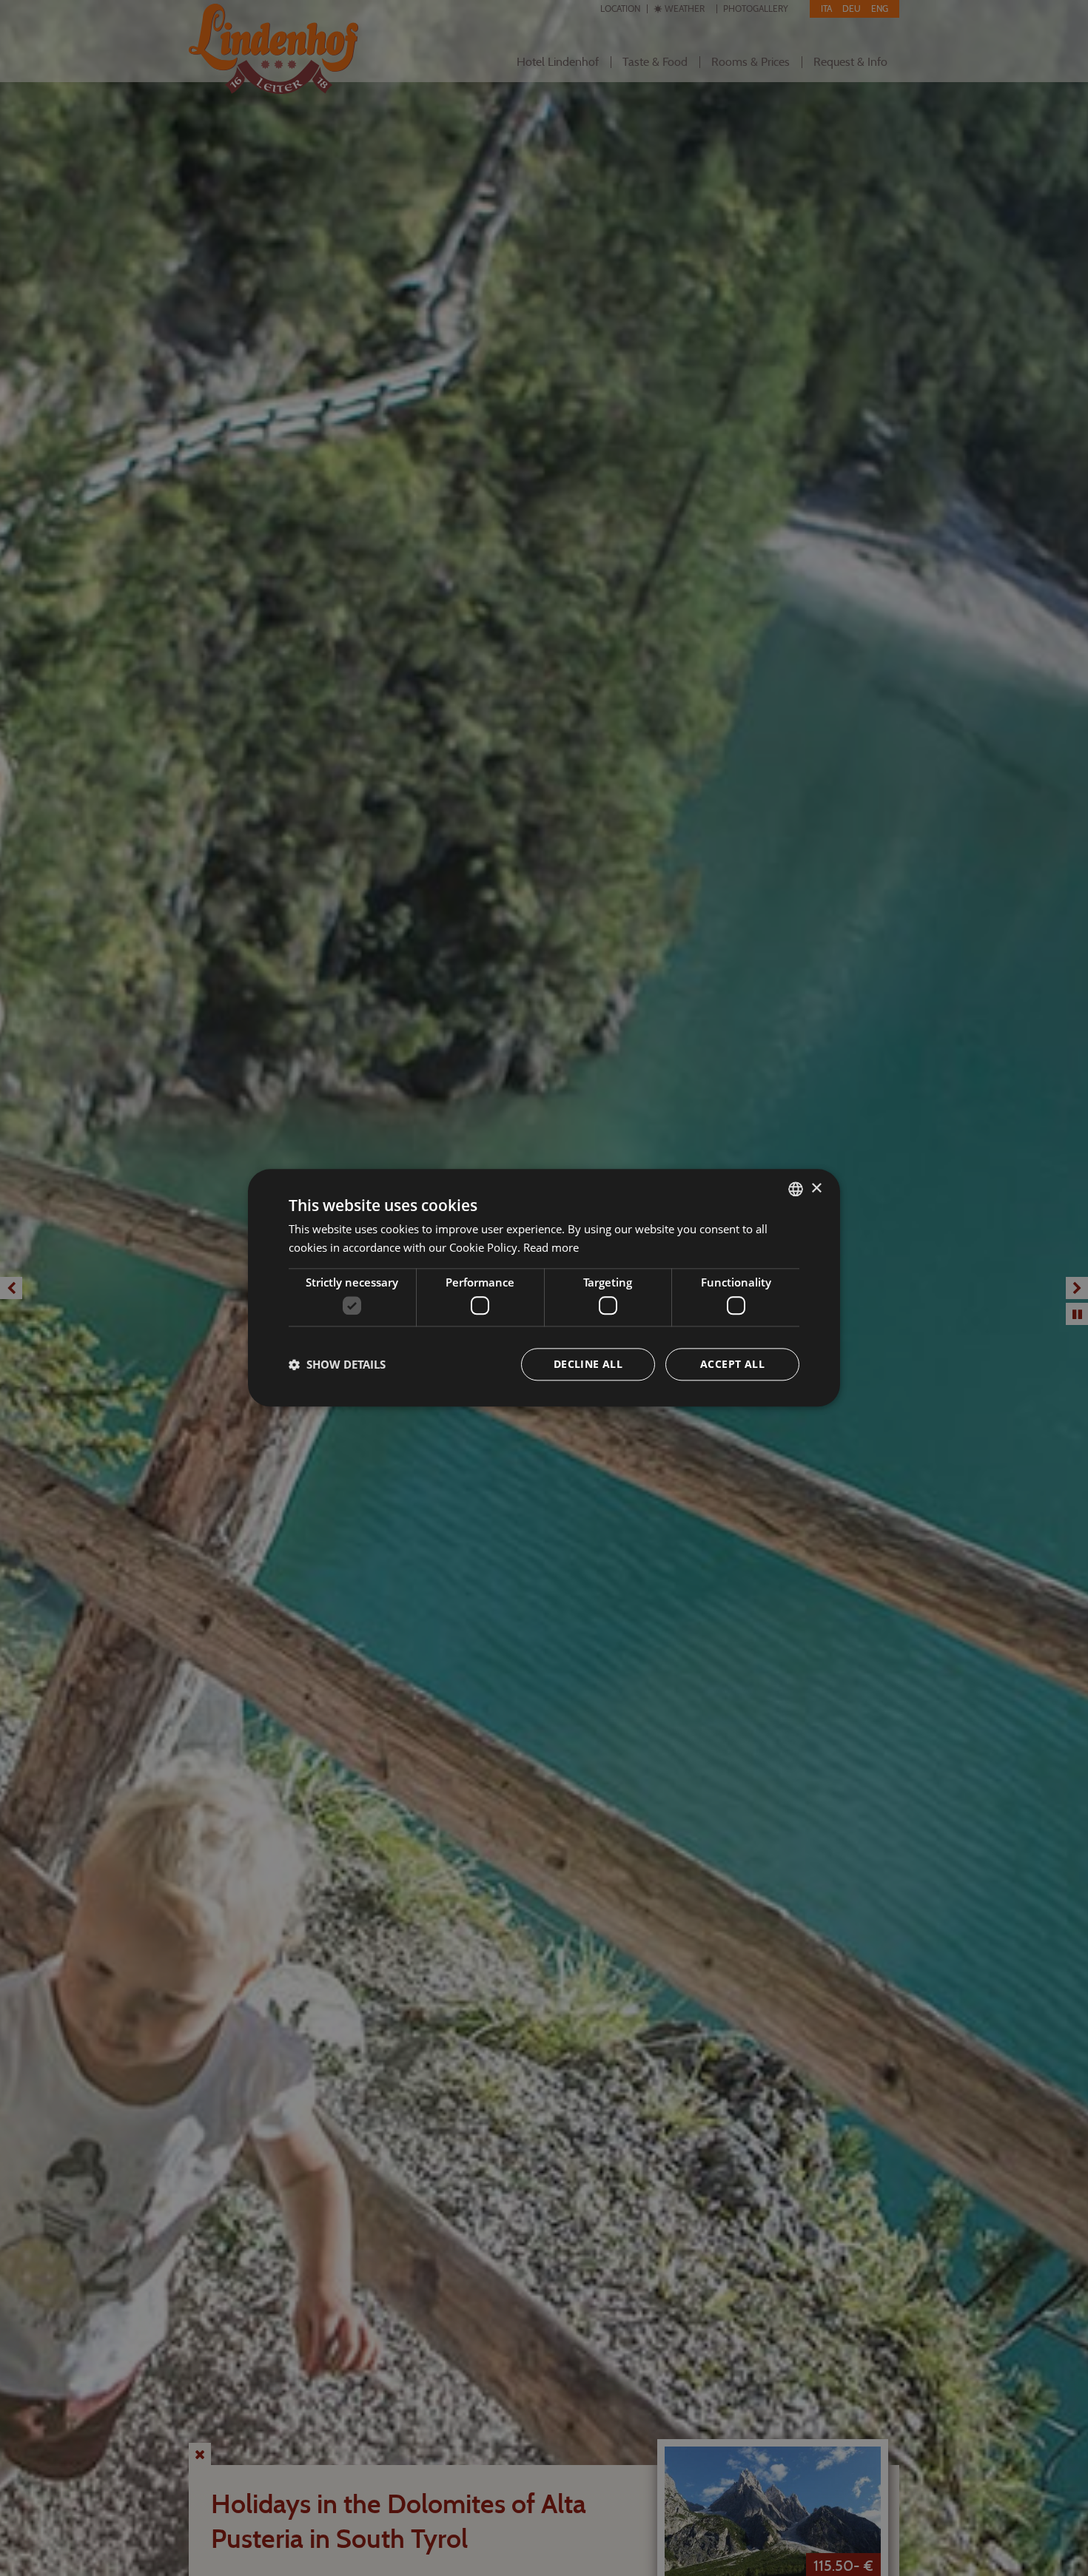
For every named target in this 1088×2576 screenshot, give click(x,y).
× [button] (816, 1188)
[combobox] (796, 1189)
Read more (551, 1247)
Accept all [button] (732, 1365)
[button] (337, 1365)
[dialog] (544, 1288)
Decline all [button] (588, 1365)
